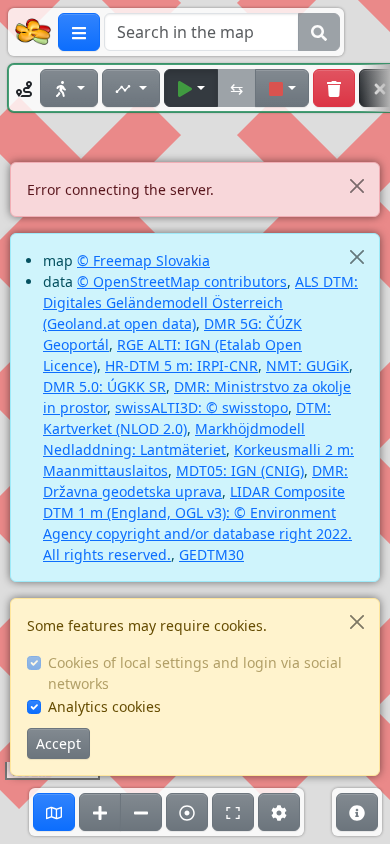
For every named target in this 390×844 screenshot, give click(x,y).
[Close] (356, 185)
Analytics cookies (104, 706)
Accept (58, 743)
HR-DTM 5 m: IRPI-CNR (181, 365)
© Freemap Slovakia (143, 260)
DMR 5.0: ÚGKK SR (104, 386)
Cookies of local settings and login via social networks (195, 673)
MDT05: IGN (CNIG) (240, 470)
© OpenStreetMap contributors (182, 281)
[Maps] (54, 812)
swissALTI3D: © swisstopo (201, 407)
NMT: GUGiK (307, 365)
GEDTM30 (211, 554)
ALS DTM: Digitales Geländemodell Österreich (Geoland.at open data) (200, 302)
